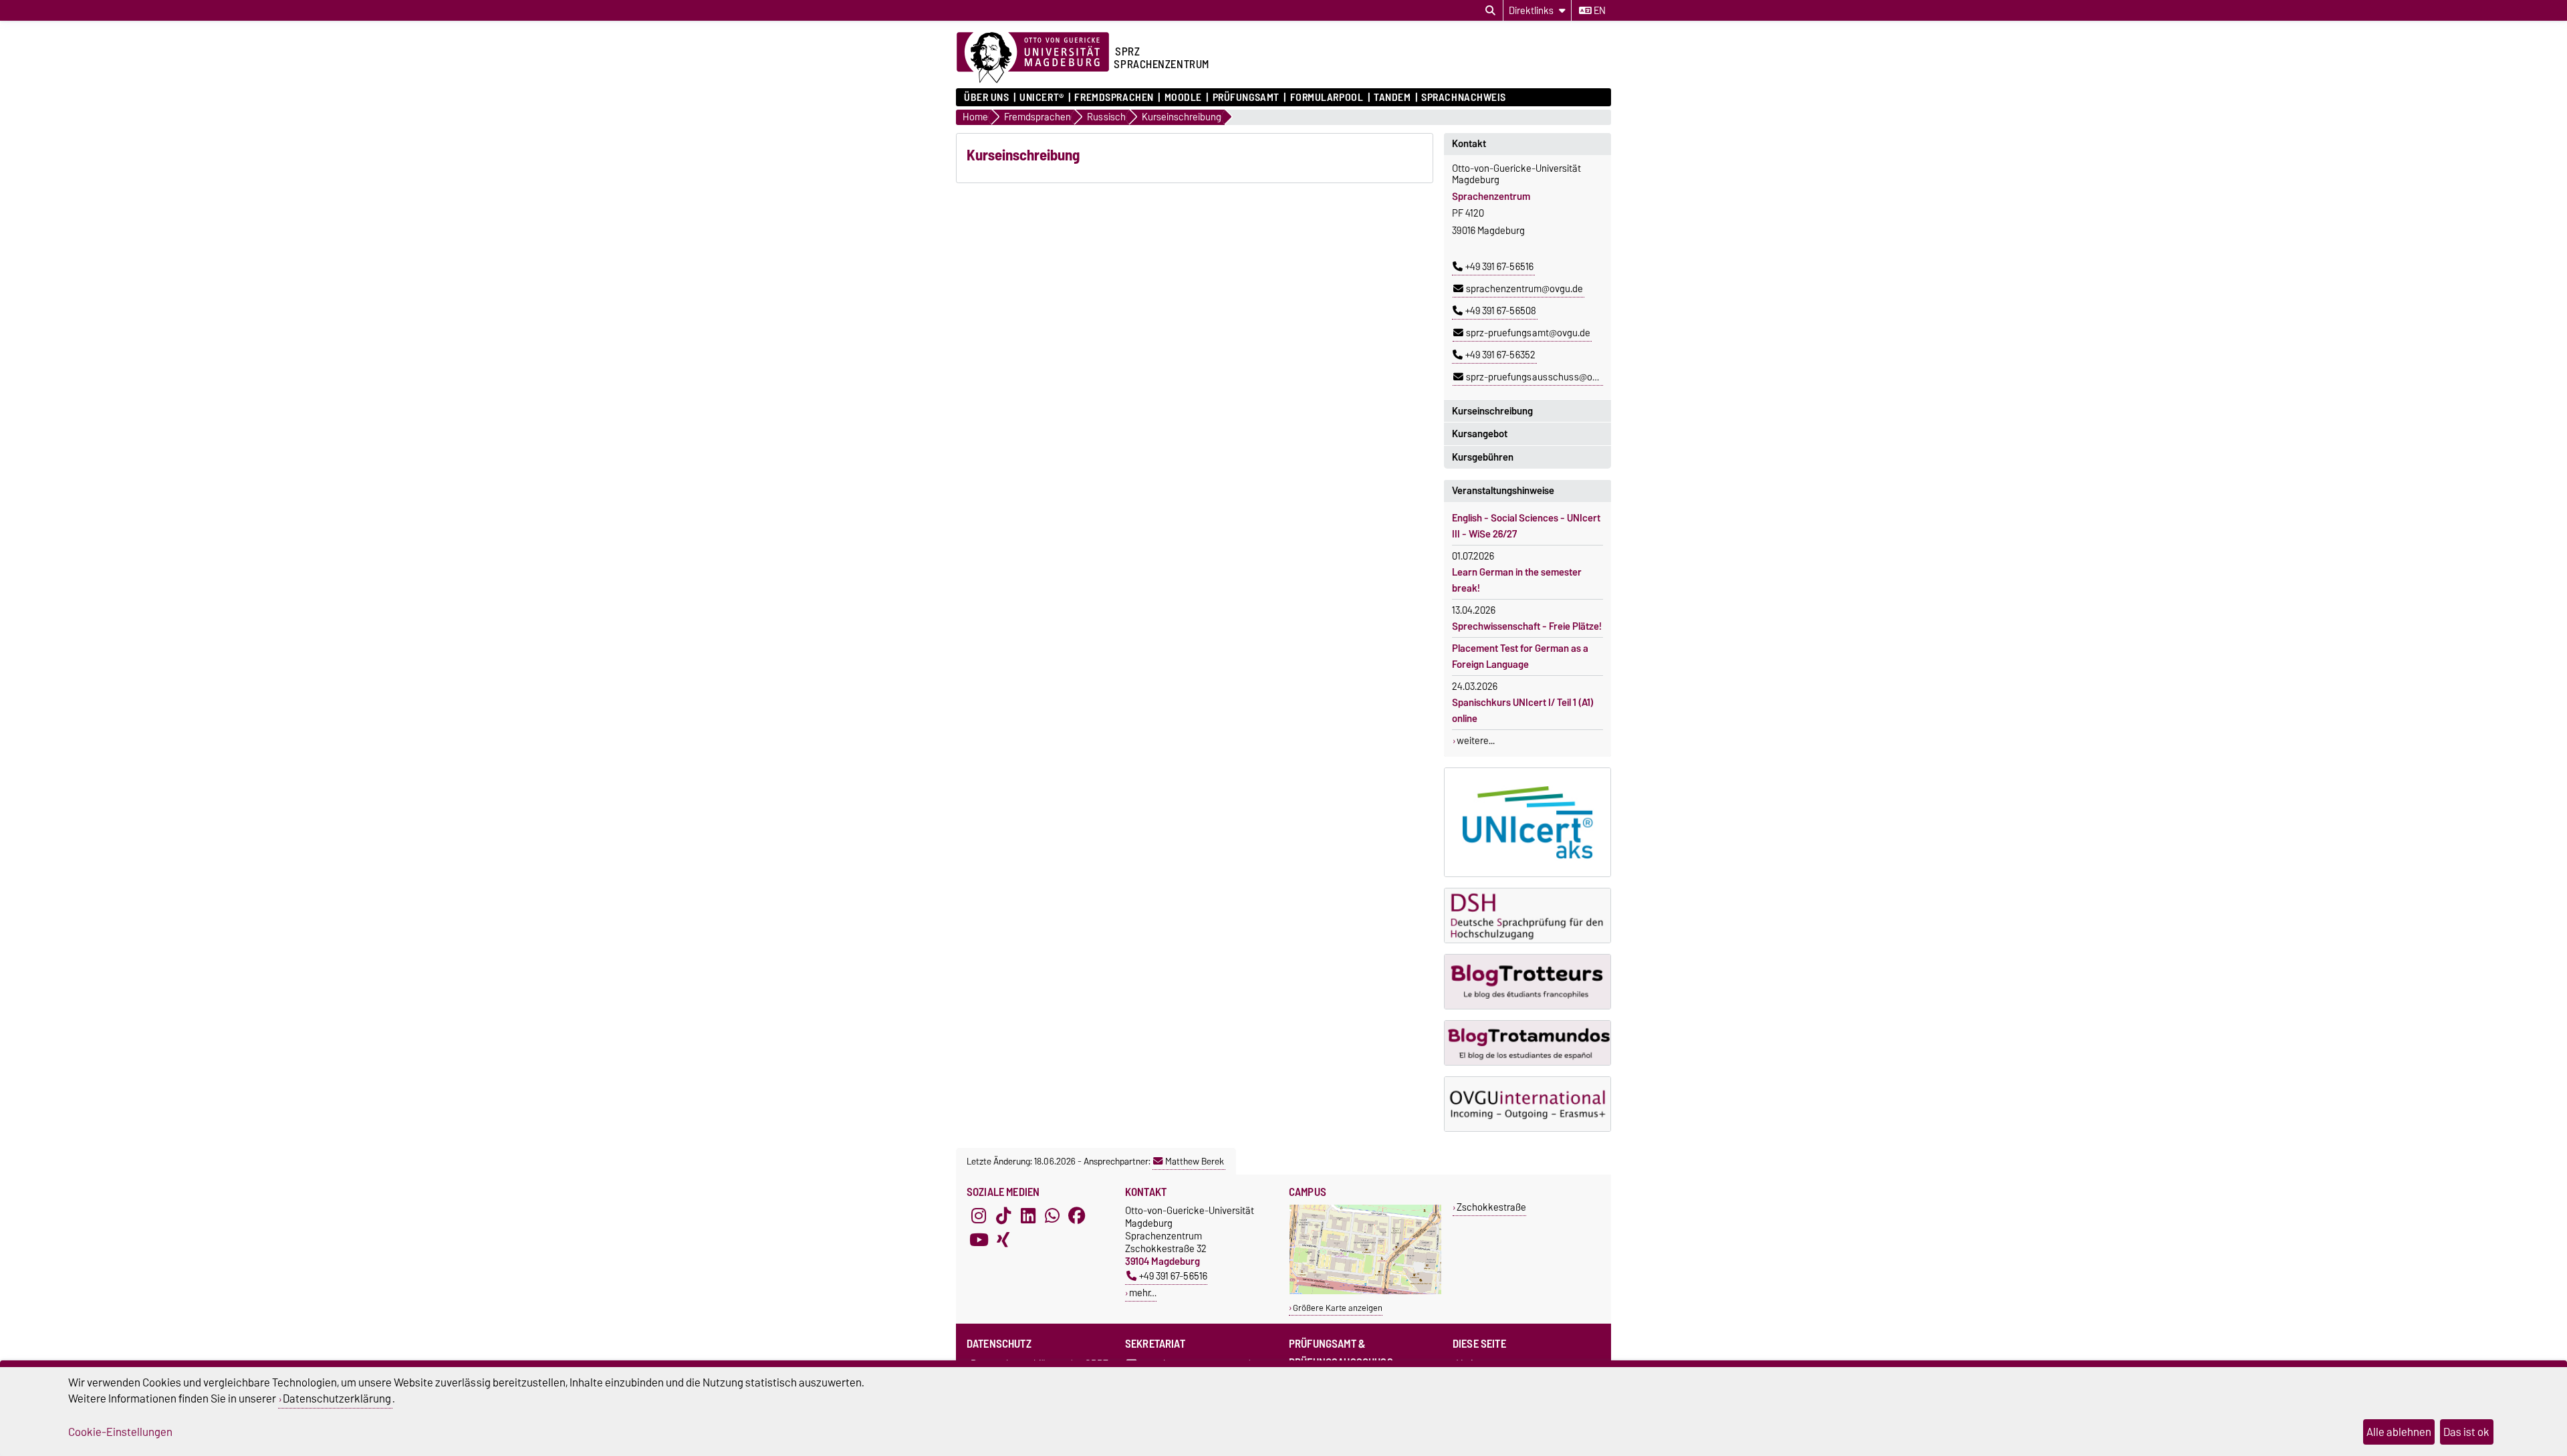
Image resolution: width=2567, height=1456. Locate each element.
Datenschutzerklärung (337, 1399)
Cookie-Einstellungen (120, 1432)
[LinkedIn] (1028, 1216)
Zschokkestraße (1491, 1207)
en (1599, 11)
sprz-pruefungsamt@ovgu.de (1528, 333)
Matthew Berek (1195, 1161)
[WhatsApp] (1052, 1216)
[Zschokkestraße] (1365, 1291)
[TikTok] (1003, 1216)
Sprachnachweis (1464, 98)
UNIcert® (1042, 98)
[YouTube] (979, 1240)
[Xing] (1003, 1240)
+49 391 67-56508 (1501, 311)
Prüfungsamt (1246, 98)
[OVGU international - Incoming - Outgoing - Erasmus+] (1527, 1104)
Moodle (1183, 98)
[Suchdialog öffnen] (1490, 11)
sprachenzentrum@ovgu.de (1524, 289)
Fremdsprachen (1114, 98)
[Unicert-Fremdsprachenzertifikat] (1527, 822)
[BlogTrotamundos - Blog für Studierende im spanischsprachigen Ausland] (1527, 1043)
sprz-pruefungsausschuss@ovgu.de (1543, 377)
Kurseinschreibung (1492, 411)
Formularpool (1327, 98)
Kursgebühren (1483, 457)
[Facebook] (1077, 1216)
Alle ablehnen (2399, 1432)
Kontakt (1469, 144)
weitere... (1476, 741)
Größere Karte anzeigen (1338, 1308)
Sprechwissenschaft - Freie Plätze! (1527, 626)
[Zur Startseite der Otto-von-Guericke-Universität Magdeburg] (1033, 58)
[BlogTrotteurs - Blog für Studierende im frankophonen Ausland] (1527, 982)
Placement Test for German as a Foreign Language (1520, 656)
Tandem (1392, 98)
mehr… (1143, 1293)
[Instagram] (979, 1216)
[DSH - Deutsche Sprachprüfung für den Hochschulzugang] (1527, 916)
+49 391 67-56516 (1499, 267)
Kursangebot (1480, 434)
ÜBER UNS (986, 98)
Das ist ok (2466, 1432)
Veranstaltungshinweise (1503, 491)
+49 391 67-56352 (1500, 355)
